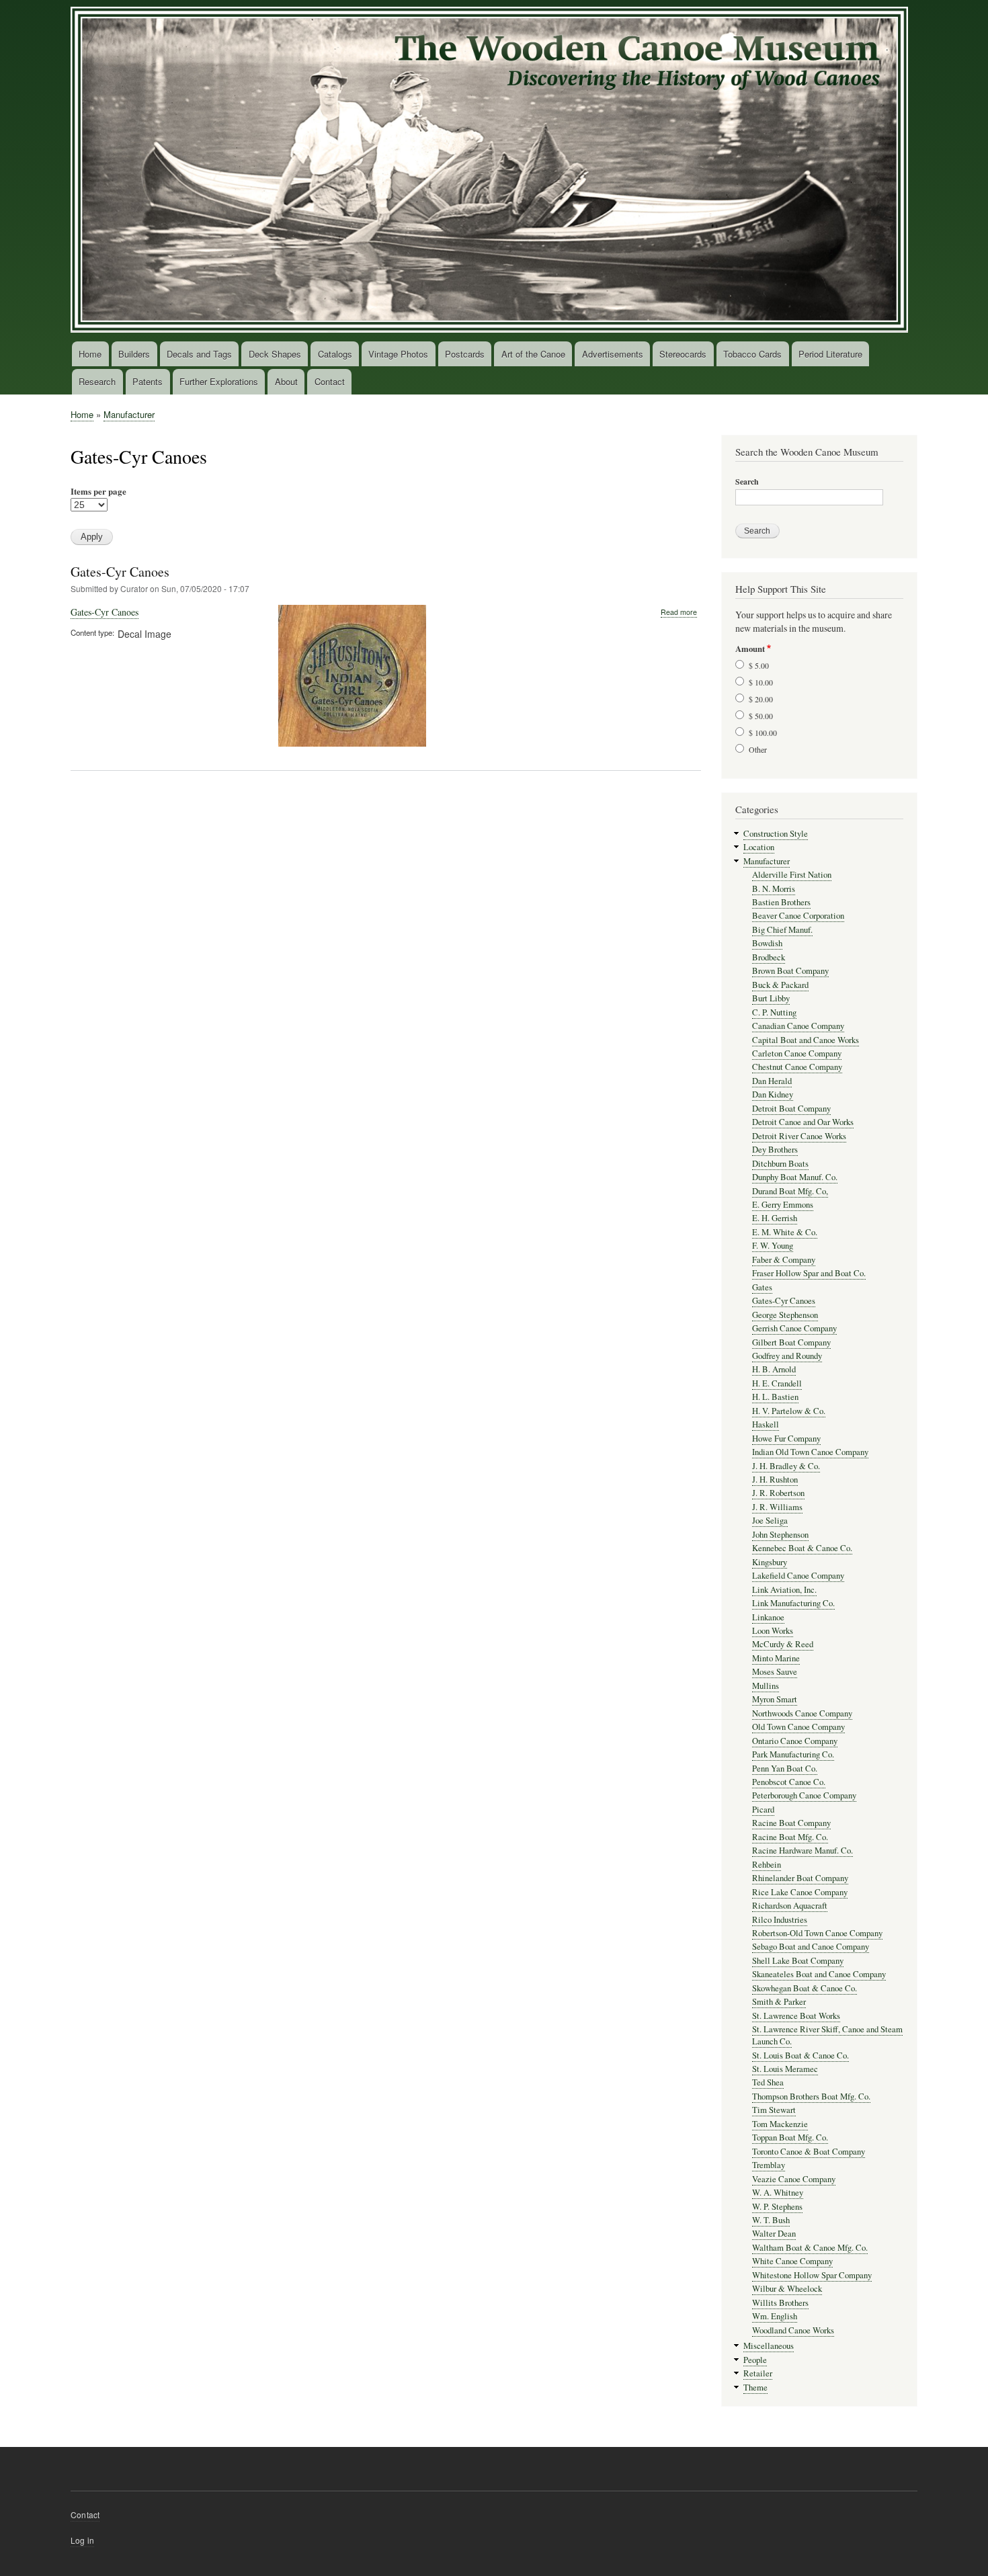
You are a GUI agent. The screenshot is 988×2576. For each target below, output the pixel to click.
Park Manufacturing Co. (793, 1754)
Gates (762, 1287)
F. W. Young (773, 1246)
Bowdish (767, 943)
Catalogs (335, 354)
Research (97, 381)
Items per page (98, 491)
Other (758, 749)
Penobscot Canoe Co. (789, 1782)
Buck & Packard (780, 985)
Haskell (766, 1424)
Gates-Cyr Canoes (120, 572)
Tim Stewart (774, 2110)
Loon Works (773, 1631)
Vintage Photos (398, 354)
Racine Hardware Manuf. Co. (802, 1851)
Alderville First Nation (792, 875)
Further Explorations (219, 381)
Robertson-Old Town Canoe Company (817, 1933)
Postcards (465, 354)
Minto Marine (776, 1658)
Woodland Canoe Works (793, 2330)
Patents (148, 381)
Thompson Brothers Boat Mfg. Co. (811, 2096)
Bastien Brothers (781, 902)
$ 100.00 (763, 733)
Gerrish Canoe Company (794, 1328)
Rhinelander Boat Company (800, 1878)
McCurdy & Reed (783, 1644)
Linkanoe (768, 1617)
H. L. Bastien (775, 1397)
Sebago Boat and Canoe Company (811, 1947)
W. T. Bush (771, 2220)
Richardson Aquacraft (790, 1906)
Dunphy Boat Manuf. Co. (795, 1177)
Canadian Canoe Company (798, 1026)
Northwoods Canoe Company (802, 1713)
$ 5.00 (759, 665)
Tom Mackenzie (780, 2124)
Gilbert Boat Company (791, 1342)
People (755, 2360)
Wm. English (775, 2316)
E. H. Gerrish (775, 1218)
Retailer (758, 2373)
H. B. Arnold (774, 1369)
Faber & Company (784, 1260)
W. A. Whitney (778, 2193)
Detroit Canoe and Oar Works (803, 1122)
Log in (82, 2540)
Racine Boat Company (791, 1823)
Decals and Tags (199, 354)
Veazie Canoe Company (794, 2179)
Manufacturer (129, 414)
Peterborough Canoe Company (804, 1795)
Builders (134, 354)
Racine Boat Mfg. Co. (790, 1837)
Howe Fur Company (786, 1439)
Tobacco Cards (752, 354)
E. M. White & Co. (785, 1232)
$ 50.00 (761, 716)
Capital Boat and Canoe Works (806, 1040)
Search (747, 482)
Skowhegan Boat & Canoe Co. (805, 1988)
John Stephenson (780, 1535)
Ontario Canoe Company (795, 1741)
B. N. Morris (774, 889)
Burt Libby (771, 998)
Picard (763, 1810)
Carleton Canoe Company (797, 1053)
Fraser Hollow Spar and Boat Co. (809, 1273)
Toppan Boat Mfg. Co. (790, 2137)
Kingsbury (770, 1562)
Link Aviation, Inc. (784, 1590)
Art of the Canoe (533, 354)
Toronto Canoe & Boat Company (809, 2152)
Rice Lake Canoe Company (800, 1892)
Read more (679, 612)
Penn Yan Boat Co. (785, 1769)
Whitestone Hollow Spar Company (812, 2275)
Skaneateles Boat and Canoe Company (819, 1974)
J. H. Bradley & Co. (786, 1466)
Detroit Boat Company (791, 1109)
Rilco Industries (780, 1920)
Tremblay (769, 2165)
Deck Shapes (275, 354)
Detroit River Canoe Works (799, 1136)
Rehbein (767, 1865)
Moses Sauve (775, 1672)
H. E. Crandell (777, 1383)
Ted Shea (768, 2082)
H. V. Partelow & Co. (789, 1411)
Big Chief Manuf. (782, 930)
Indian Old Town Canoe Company (810, 1452)
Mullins (766, 1686)
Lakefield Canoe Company (798, 1576)
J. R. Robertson (778, 1493)
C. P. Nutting (774, 1012)
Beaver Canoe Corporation (798, 916)
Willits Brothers (780, 2303)
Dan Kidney (773, 1094)
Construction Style (776, 834)
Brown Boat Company (790, 971)
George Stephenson (785, 1315)
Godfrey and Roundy (787, 1356)
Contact (330, 381)
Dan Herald (772, 1081)
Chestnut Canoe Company (797, 1067)
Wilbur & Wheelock (787, 2289)
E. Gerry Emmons (783, 1205)
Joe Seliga (770, 1521)
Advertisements (613, 354)
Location (759, 847)
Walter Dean (774, 2234)
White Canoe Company (792, 2261)
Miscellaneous (769, 2346)
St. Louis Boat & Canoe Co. (800, 2055)
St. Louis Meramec (785, 2069)
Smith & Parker (779, 2002)
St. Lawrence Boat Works (796, 2016)
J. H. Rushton (775, 1480)
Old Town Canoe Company (798, 1727)
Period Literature (830, 354)
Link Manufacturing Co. (793, 1603)
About (286, 381)
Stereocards (683, 354)
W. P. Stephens (777, 2207)
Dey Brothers (775, 1150)
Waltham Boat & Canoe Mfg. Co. (810, 2248)
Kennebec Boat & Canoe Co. (802, 1548)
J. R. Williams (777, 1507)
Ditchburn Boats (780, 1164)
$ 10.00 (761, 682)
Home (90, 354)
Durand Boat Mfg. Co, (790, 1191)
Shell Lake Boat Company (798, 1961)
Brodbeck (769, 957)
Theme (755, 2387)
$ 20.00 (761, 699)
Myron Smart (775, 1699)
